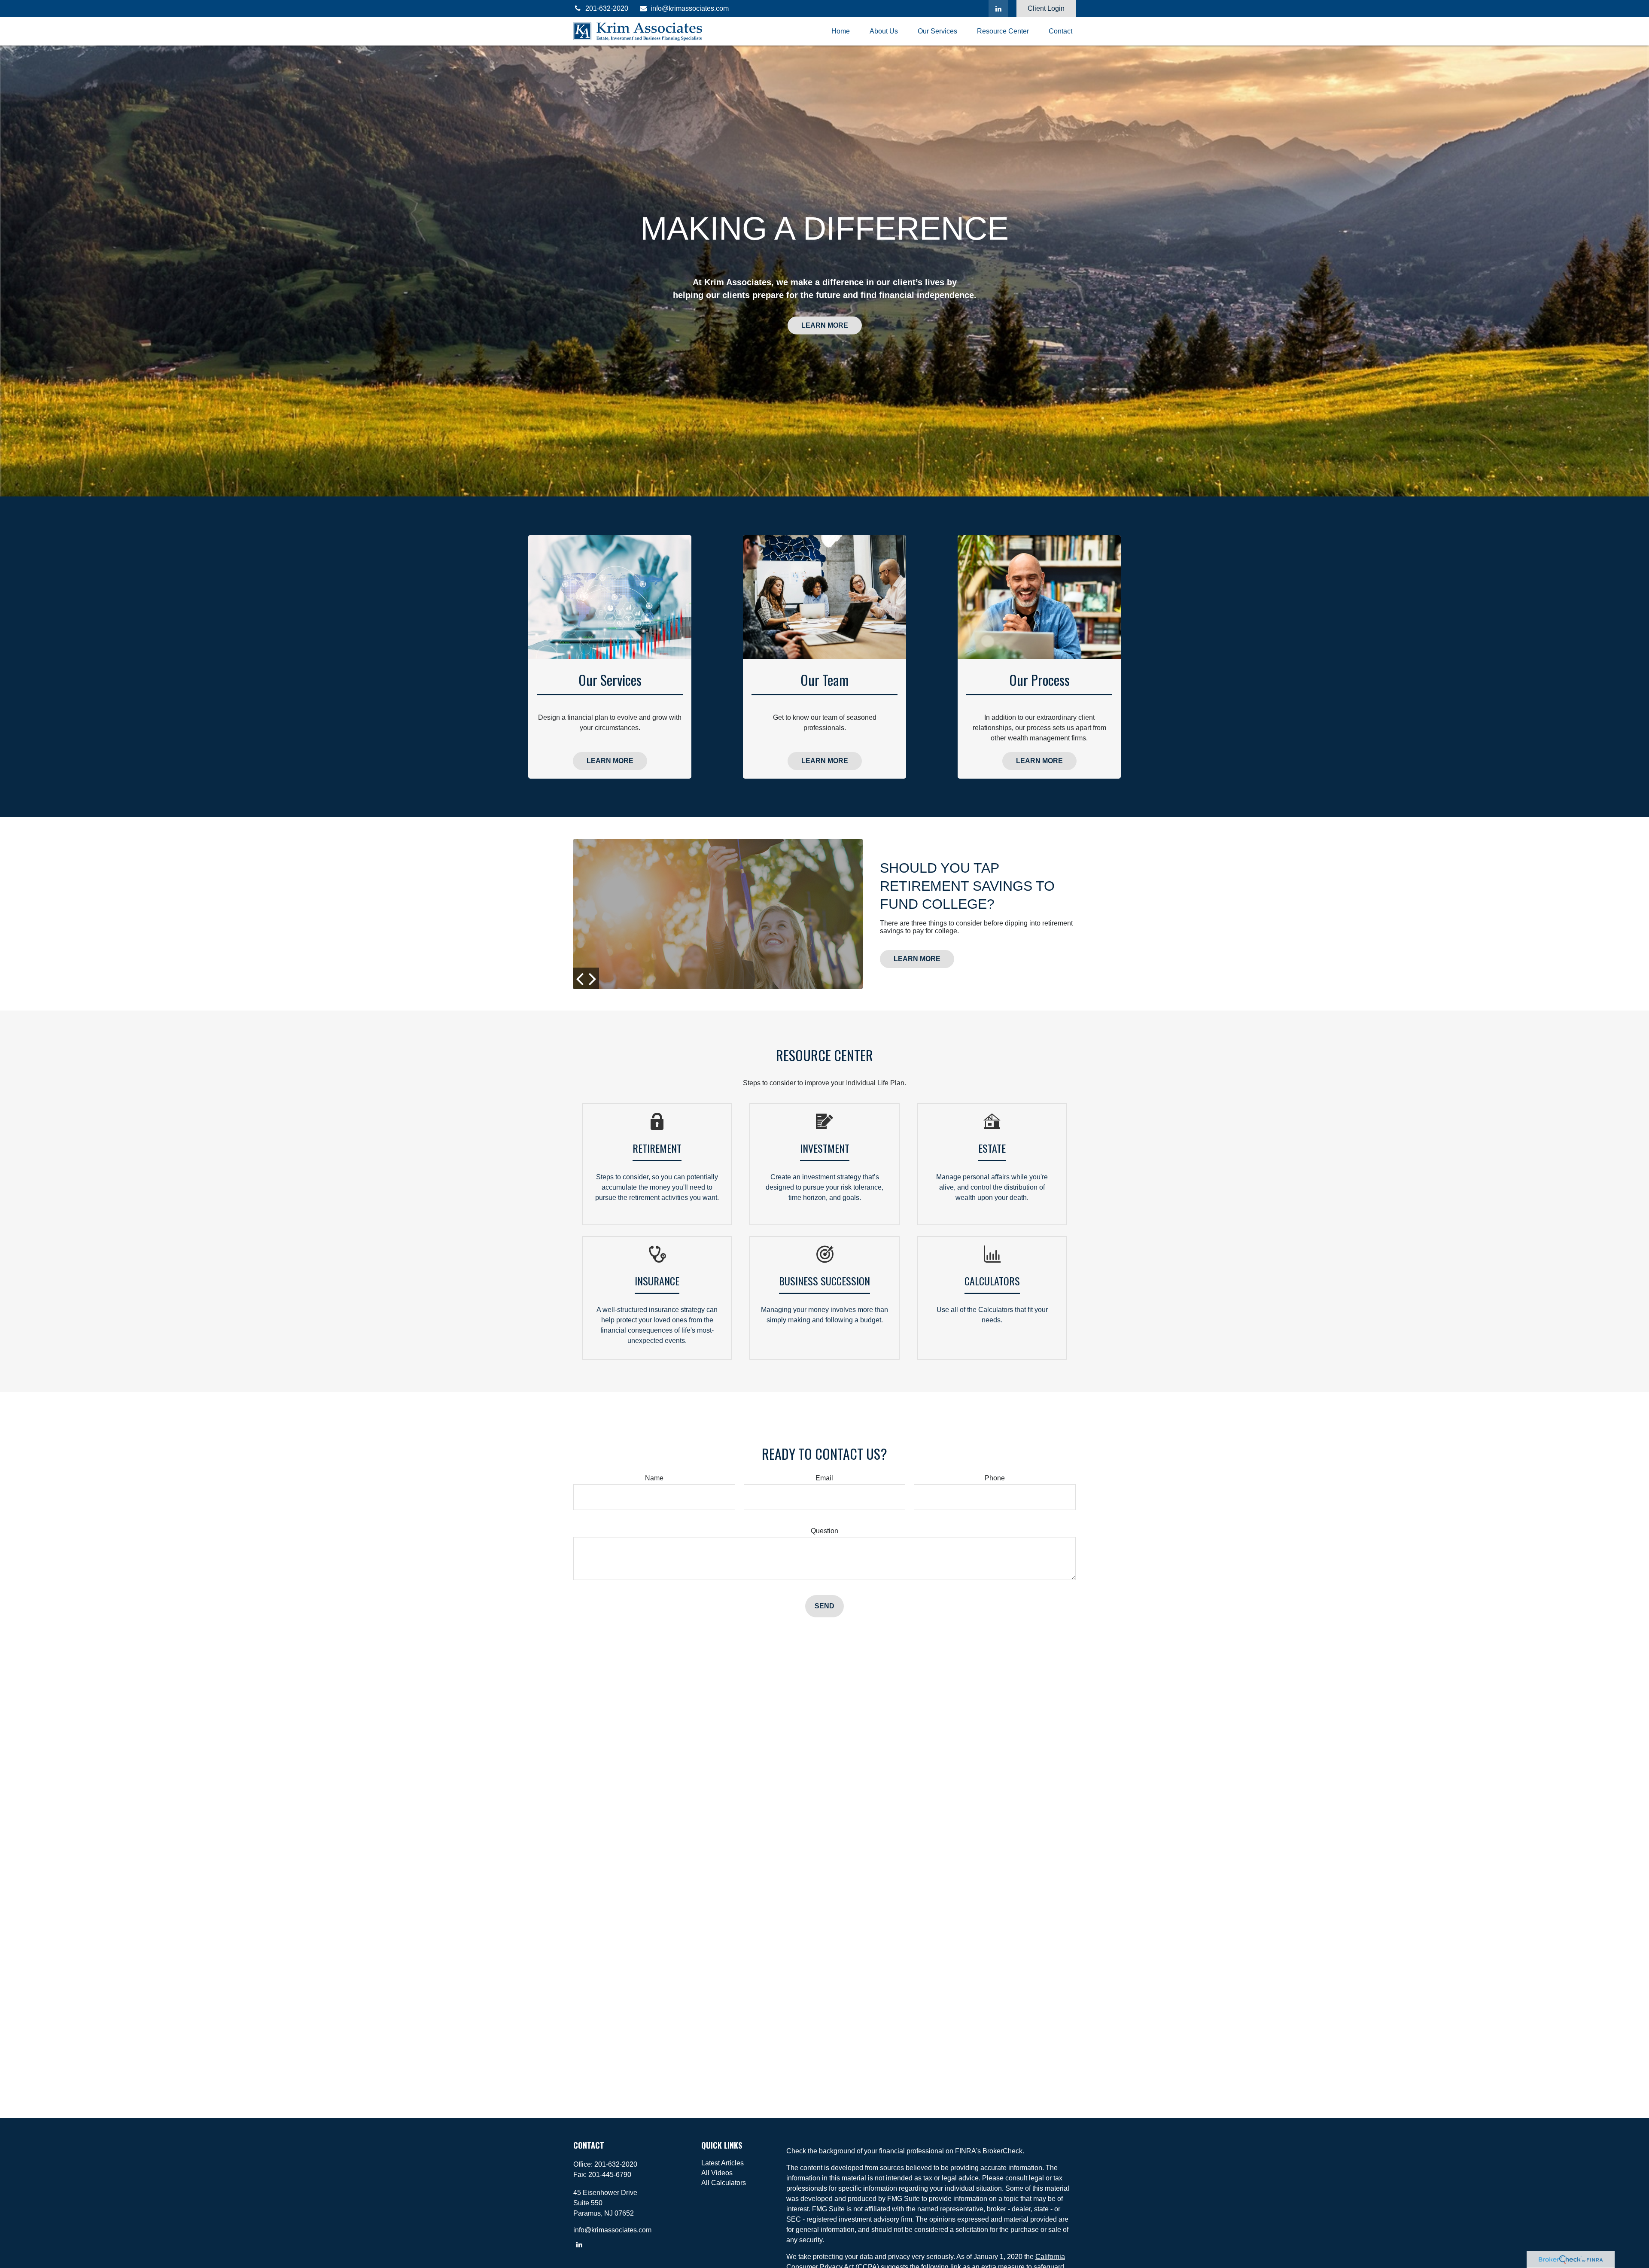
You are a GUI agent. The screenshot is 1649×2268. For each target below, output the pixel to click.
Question (824, 1531)
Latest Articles (723, 2163)
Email (824, 1478)
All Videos (717, 2173)
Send (824, 1606)
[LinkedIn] (998, 9)
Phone (995, 1478)
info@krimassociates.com (690, 8)
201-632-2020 (607, 8)
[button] (841, 32)
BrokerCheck (1002, 2151)
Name (654, 1478)
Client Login (1046, 8)
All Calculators (724, 2183)
